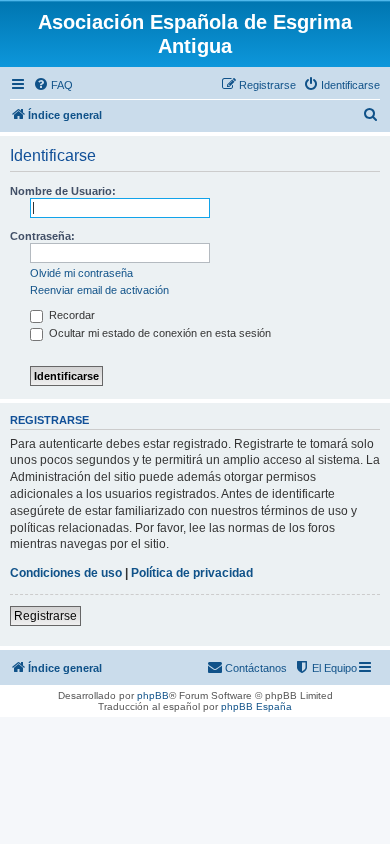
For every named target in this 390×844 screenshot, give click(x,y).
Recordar (70, 315)
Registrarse (45, 616)
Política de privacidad (192, 573)
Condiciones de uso (66, 573)
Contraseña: (42, 236)
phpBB (153, 695)
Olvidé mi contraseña (81, 273)
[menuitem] (53, 85)
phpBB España (256, 706)
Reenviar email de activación (99, 290)
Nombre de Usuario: (63, 191)
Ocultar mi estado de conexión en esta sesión (158, 333)
